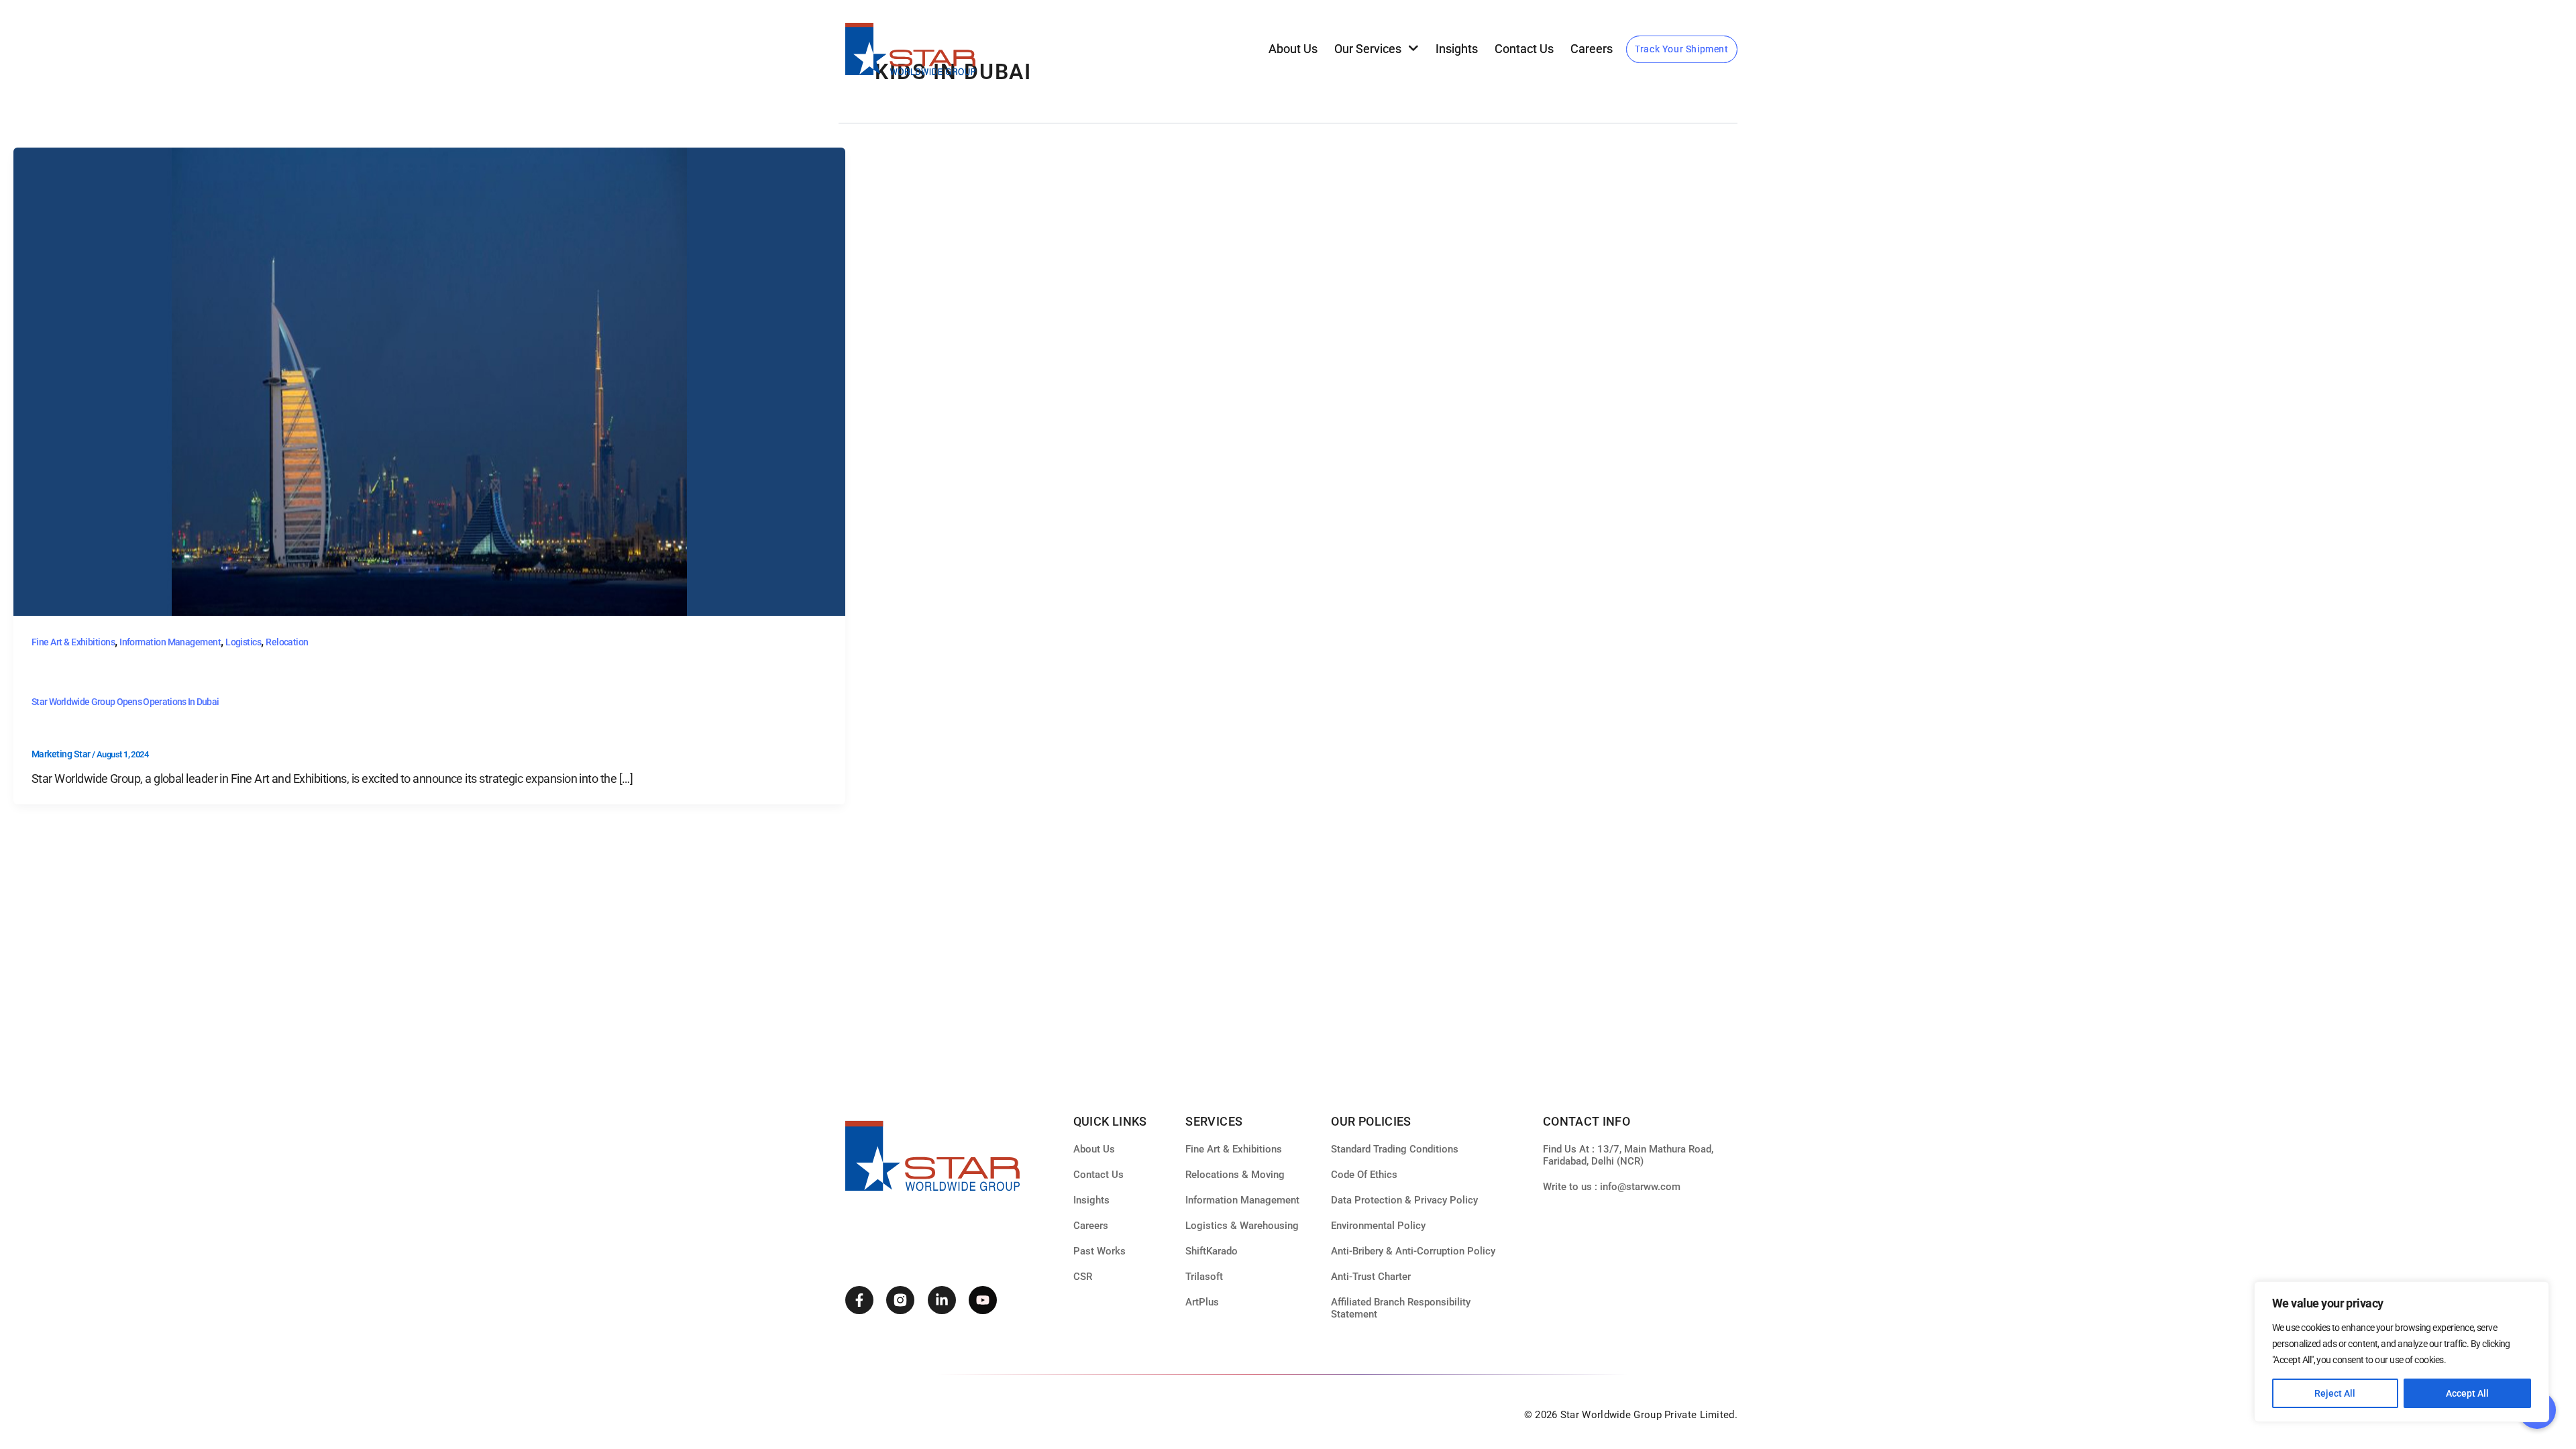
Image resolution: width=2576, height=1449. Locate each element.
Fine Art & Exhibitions (73, 642)
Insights (1457, 49)
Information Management (170, 642)
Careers (1592, 49)
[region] (2402, 1352)
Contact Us (1524, 49)
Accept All (2467, 1393)
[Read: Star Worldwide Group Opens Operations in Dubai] (429, 381)
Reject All (2335, 1393)
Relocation (287, 642)
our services (1368, 49)
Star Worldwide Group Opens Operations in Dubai (125, 702)
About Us (1293, 49)
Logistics (243, 642)
